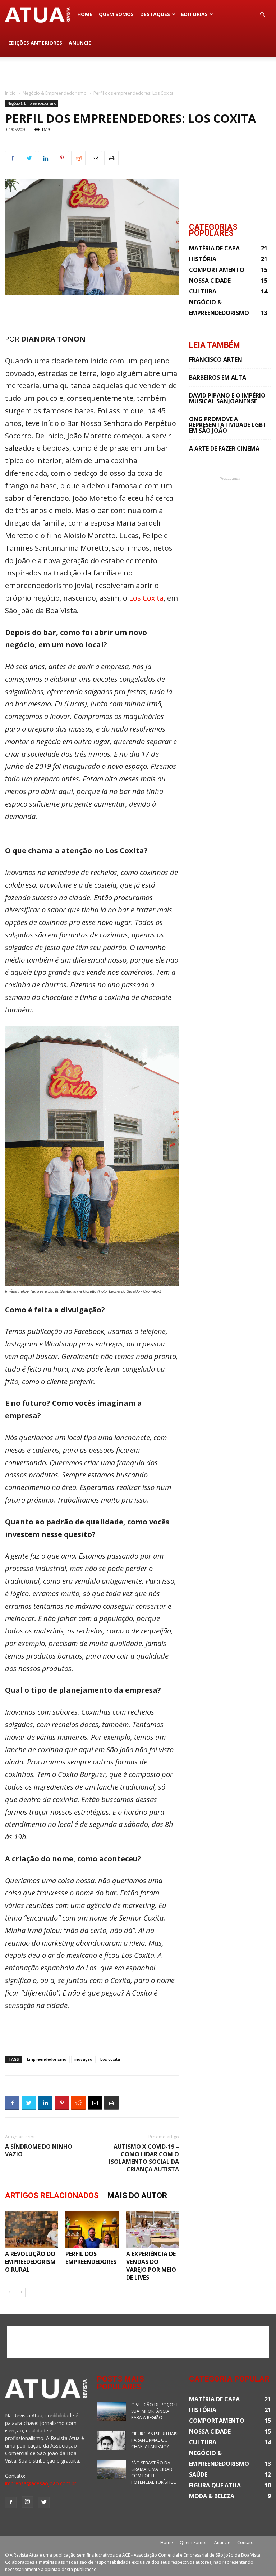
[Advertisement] (138, 73)
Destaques (155, 14)
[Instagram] (27, 2502)
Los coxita (110, 2059)
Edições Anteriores (35, 43)
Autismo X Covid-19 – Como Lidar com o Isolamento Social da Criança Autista (144, 2158)
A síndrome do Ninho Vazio (39, 2150)
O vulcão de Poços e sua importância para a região (155, 2411)
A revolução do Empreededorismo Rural (30, 2262)
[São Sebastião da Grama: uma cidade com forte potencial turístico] (111, 2470)
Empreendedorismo (47, 2059)
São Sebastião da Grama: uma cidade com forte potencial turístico (154, 2472)
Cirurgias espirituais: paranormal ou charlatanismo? (155, 2440)
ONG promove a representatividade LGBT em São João (228, 425)
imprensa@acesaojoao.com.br (41, 2483)
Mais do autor (137, 2196)
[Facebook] (11, 2502)
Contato (245, 2542)
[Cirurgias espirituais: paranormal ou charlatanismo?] (111, 2441)
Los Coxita (146, 598)
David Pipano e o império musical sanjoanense (227, 398)
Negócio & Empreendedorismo (55, 93)
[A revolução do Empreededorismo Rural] (31, 2229)
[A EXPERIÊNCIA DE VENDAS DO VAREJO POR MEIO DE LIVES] (153, 2229)
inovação (83, 2059)
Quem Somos (116, 14)
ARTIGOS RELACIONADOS (52, 2196)
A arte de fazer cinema (224, 448)
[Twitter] (44, 2502)
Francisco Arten (216, 359)
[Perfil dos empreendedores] (92, 2229)
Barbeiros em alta (218, 377)
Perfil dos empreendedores (91, 2258)
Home (85, 14)
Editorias (194, 14)
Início (10, 93)
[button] (262, 15)
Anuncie (80, 43)
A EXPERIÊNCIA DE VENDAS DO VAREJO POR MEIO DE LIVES (151, 2266)
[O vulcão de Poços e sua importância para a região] (111, 2412)
